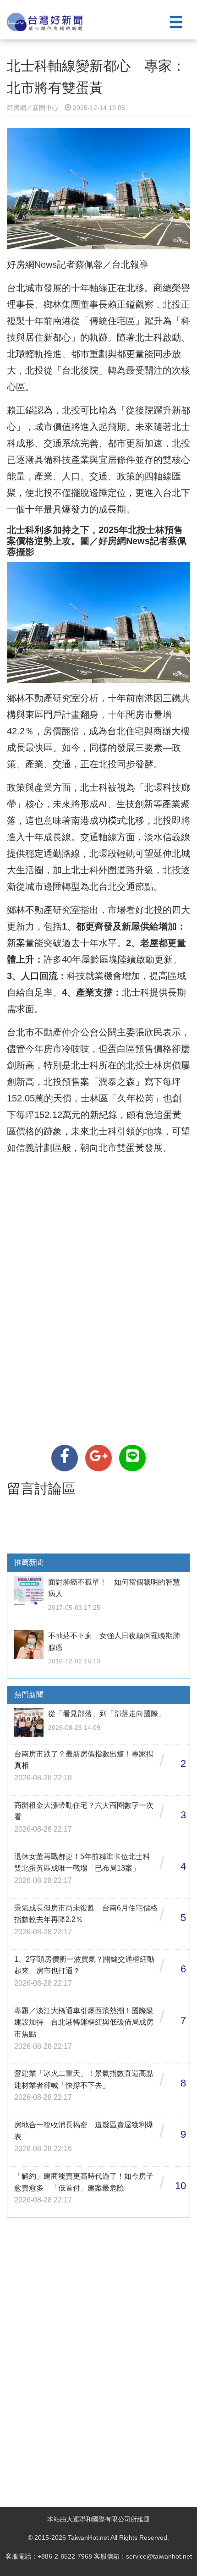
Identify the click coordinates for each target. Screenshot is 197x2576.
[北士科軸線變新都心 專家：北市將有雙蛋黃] (65, 1458)
